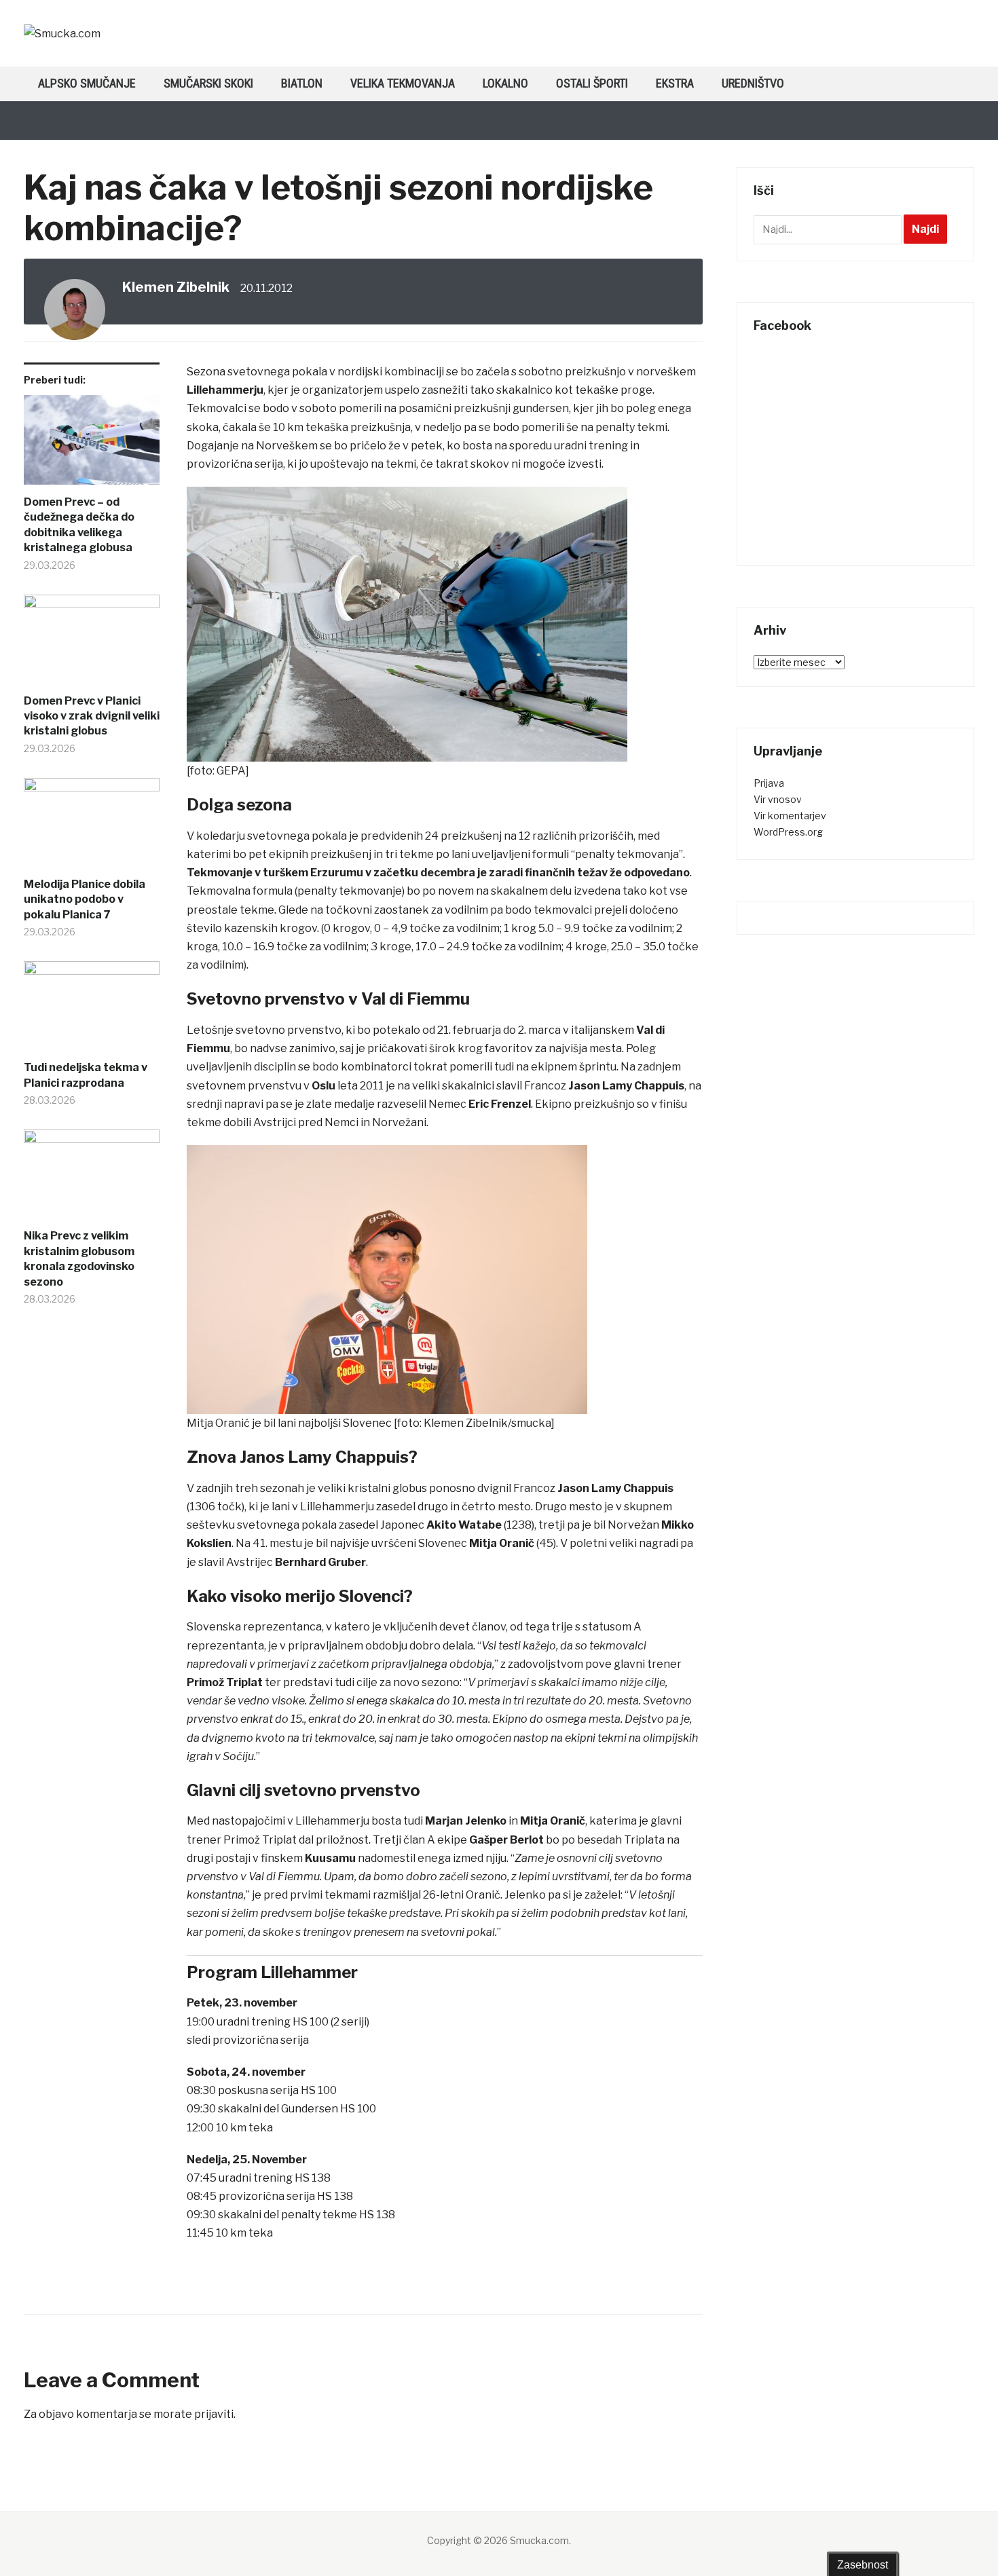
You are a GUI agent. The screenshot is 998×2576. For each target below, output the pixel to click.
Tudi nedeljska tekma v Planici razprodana (86, 1075)
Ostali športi (592, 83)
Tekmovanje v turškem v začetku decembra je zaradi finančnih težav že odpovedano (438, 873)
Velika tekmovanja (403, 83)
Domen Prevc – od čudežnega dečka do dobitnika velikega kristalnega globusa (79, 525)
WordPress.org (788, 832)
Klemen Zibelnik (176, 287)
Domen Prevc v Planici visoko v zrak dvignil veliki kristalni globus (92, 716)
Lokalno (505, 83)
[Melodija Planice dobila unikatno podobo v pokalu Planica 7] (92, 827)
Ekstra (675, 83)
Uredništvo (753, 83)
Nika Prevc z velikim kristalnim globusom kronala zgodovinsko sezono (79, 1258)
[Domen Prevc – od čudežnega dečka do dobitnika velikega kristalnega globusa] (92, 445)
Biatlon (302, 83)
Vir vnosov (778, 799)
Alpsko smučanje (87, 83)
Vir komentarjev (790, 816)
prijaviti (214, 2414)
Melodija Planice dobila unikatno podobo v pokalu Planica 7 (85, 899)
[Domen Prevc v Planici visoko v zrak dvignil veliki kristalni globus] (92, 644)
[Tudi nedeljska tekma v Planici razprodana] (92, 1011)
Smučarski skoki (208, 83)
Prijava (769, 783)
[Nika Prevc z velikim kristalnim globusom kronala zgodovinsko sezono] (92, 1179)
